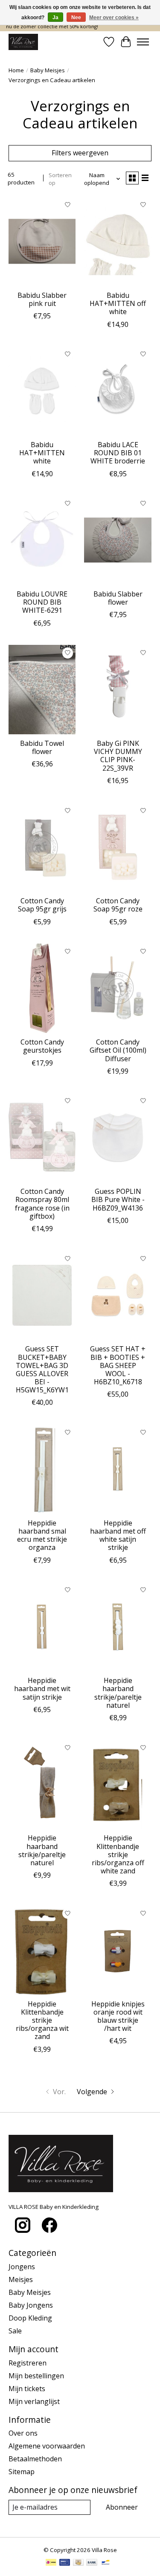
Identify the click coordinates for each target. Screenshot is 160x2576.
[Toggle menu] (143, 42)
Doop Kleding (30, 2318)
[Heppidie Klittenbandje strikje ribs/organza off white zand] (118, 1784)
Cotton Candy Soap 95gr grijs (42, 905)
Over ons (23, 2433)
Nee (76, 18)
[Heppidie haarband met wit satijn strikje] (42, 1627)
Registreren (28, 2363)
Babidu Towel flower (42, 747)
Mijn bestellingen (36, 2376)
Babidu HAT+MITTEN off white (118, 303)
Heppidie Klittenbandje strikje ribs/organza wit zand (42, 2020)
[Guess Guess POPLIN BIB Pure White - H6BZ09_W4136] (118, 1138)
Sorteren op (60, 179)
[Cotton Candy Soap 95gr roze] (118, 847)
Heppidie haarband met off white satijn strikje (118, 1535)
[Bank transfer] (92, 2563)
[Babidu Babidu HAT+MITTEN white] (42, 391)
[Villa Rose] (23, 42)
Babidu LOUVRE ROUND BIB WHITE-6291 (42, 602)
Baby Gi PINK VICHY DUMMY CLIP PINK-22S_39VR (118, 756)
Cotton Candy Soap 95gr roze (118, 905)
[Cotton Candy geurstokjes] (42, 988)
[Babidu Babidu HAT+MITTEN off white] (118, 242)
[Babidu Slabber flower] (118, 540)
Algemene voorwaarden (47, 2446)
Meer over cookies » (114, 18)
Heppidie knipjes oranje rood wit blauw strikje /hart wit (118, 2016)
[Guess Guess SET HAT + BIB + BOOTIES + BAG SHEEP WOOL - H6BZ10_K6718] (118, 1295)
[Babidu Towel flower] (42, 690)
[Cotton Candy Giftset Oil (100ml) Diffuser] (118, 988)
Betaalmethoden (35, 2459)
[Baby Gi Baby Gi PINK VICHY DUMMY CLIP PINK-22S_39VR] (118, 690)
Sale (15, 2331)
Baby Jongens (31, 2305)
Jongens (22, 2267)
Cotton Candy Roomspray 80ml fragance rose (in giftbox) (42, 1204)
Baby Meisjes (48, 70)
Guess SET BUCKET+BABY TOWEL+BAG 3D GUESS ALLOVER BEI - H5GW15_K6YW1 (42, 1369)
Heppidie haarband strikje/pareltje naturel (118, 1693)
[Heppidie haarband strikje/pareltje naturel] (118, 1627)
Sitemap (22, 2472)
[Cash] (78, 2563)
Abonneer (122, 2507)
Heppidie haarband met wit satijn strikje (42, 1689)
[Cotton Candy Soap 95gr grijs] (42, 847)
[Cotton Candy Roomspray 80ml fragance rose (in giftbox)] (42, 1138)
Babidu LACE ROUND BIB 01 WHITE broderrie (118, 453)
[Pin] (65, 2563)
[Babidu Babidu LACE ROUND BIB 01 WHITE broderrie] (118, 391)
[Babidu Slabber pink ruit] (42, 242)
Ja (55, 18)
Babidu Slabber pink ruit (42, 299)
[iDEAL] (51, 2563)
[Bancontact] (106, 2563)
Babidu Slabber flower (118, 598)
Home (16, 70)
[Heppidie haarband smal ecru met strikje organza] (42, 1469)
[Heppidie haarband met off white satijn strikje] (118, 1469)
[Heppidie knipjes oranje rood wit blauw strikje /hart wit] (118, 1950)
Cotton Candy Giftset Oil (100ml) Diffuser (118, 1050)
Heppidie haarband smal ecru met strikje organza (42, 1535)
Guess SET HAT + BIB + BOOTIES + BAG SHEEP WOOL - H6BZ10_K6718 (118, 1365)
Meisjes (21, 2279)
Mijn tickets (27, 2389)
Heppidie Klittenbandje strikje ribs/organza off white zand (118, 1854)
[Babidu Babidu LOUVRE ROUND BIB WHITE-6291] (42, 540)
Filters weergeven (80, 153)
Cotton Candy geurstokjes (42, 1046)
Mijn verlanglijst (34, 2401)
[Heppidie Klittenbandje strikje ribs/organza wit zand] (42, 1950)
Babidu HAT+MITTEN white (42, 453)
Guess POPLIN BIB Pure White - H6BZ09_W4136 (118, 1199)
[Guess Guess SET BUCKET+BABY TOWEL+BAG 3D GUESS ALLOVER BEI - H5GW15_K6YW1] (42, 1295)
